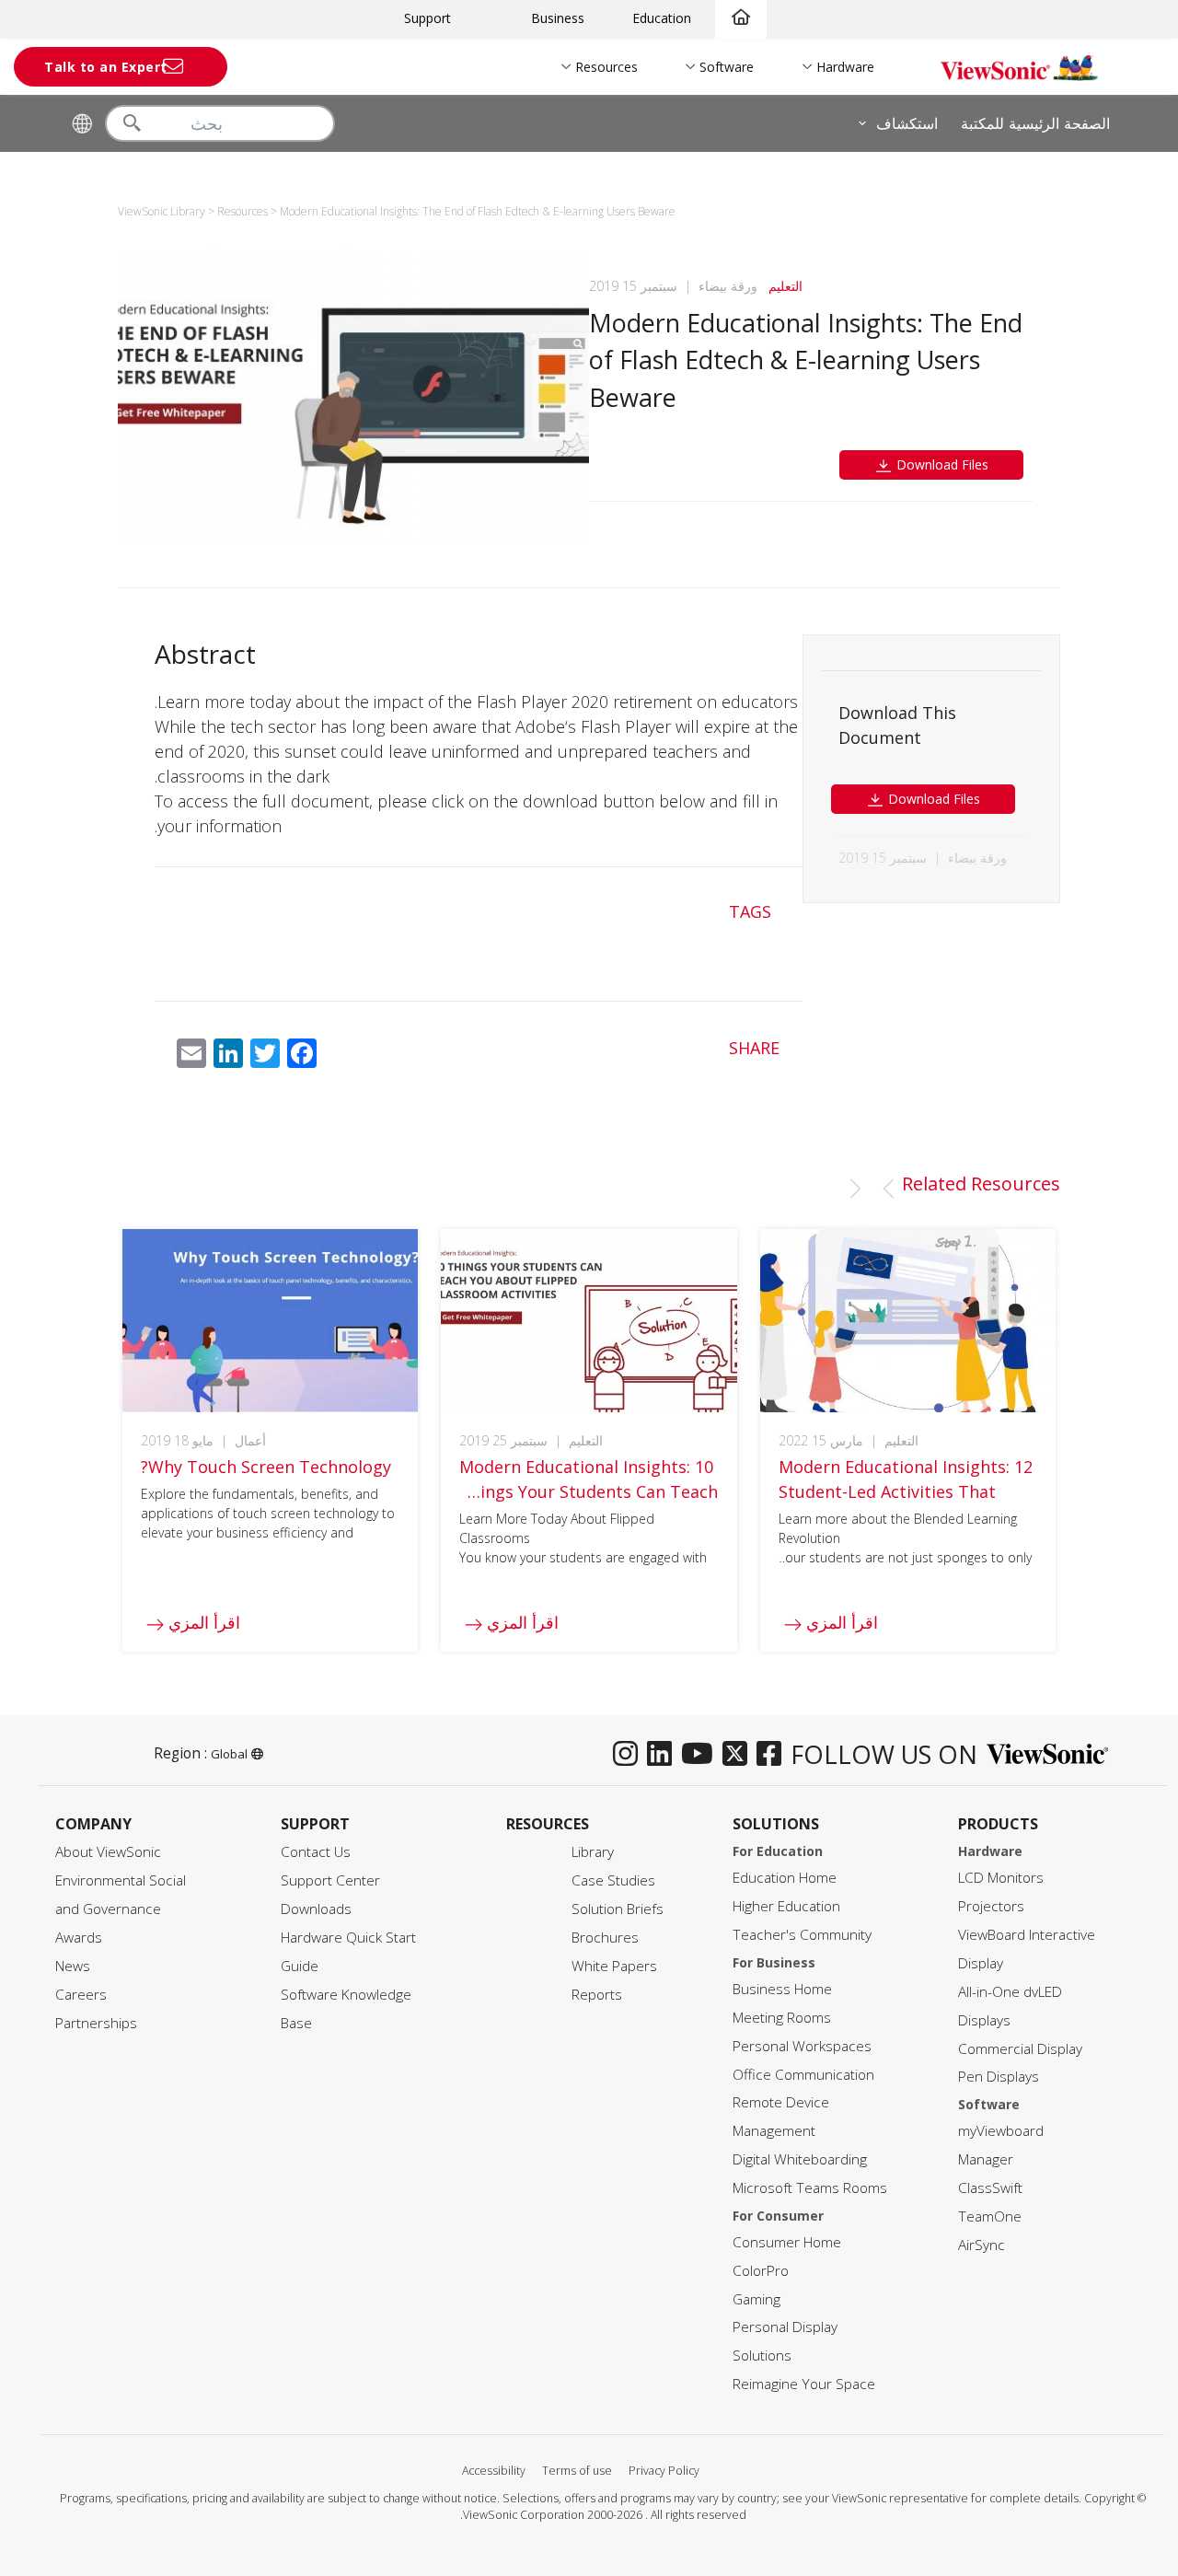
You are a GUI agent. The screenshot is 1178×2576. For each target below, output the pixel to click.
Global (229, 1754)
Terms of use (577, 2471)
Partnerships (96, 2023)
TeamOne (990, 2216)
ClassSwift (990, 2188)
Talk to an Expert (106, 67)
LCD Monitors (1001, 1878)
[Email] (191, 1056)
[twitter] (739, 1755)
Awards (79, 1938)
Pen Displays (999, 2077)
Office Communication (803, 2075)
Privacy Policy (664, 2471)
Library (593, 1852)
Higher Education (786, 1906)
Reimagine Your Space (804, 2384)
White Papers (614, 1966)
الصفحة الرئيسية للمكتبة (1035, 123)
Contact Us (316, 1852)
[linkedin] (664, 1755)
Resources (606, 67)
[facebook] (774, 1755)
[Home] (741, 18)
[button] (888, 1189)
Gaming (756, 2299)
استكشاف (907, 123)
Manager (986, 2159)
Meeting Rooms (782, 2018)
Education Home (785, 1878)
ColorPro (761, 2271)
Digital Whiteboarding (800, 2159)
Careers (81, 1995)
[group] (908, 1440)
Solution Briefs (618, 1909)
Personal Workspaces (802, 2046)
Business (558, 18)
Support (427, 18)
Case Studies (613, 1880)
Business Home (782, 1989)
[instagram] (630, 1755)
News (73, 1966)
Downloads (316, 1909)
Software (727, 67)
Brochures (605, 1938)
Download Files (941, 464)
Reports (597, 1995)
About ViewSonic (108, 1852)
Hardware (845, 67)
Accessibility (494, 2471)
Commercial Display (1020, 2049)
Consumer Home (787, 2242)
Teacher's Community (802, 1935)
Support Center (330, 1880)
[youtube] (702, 1755)
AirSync (982, 2245)
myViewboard (1001, 2131)
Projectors (991, 1906)
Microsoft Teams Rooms (810, 2188)
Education (662, 18)
